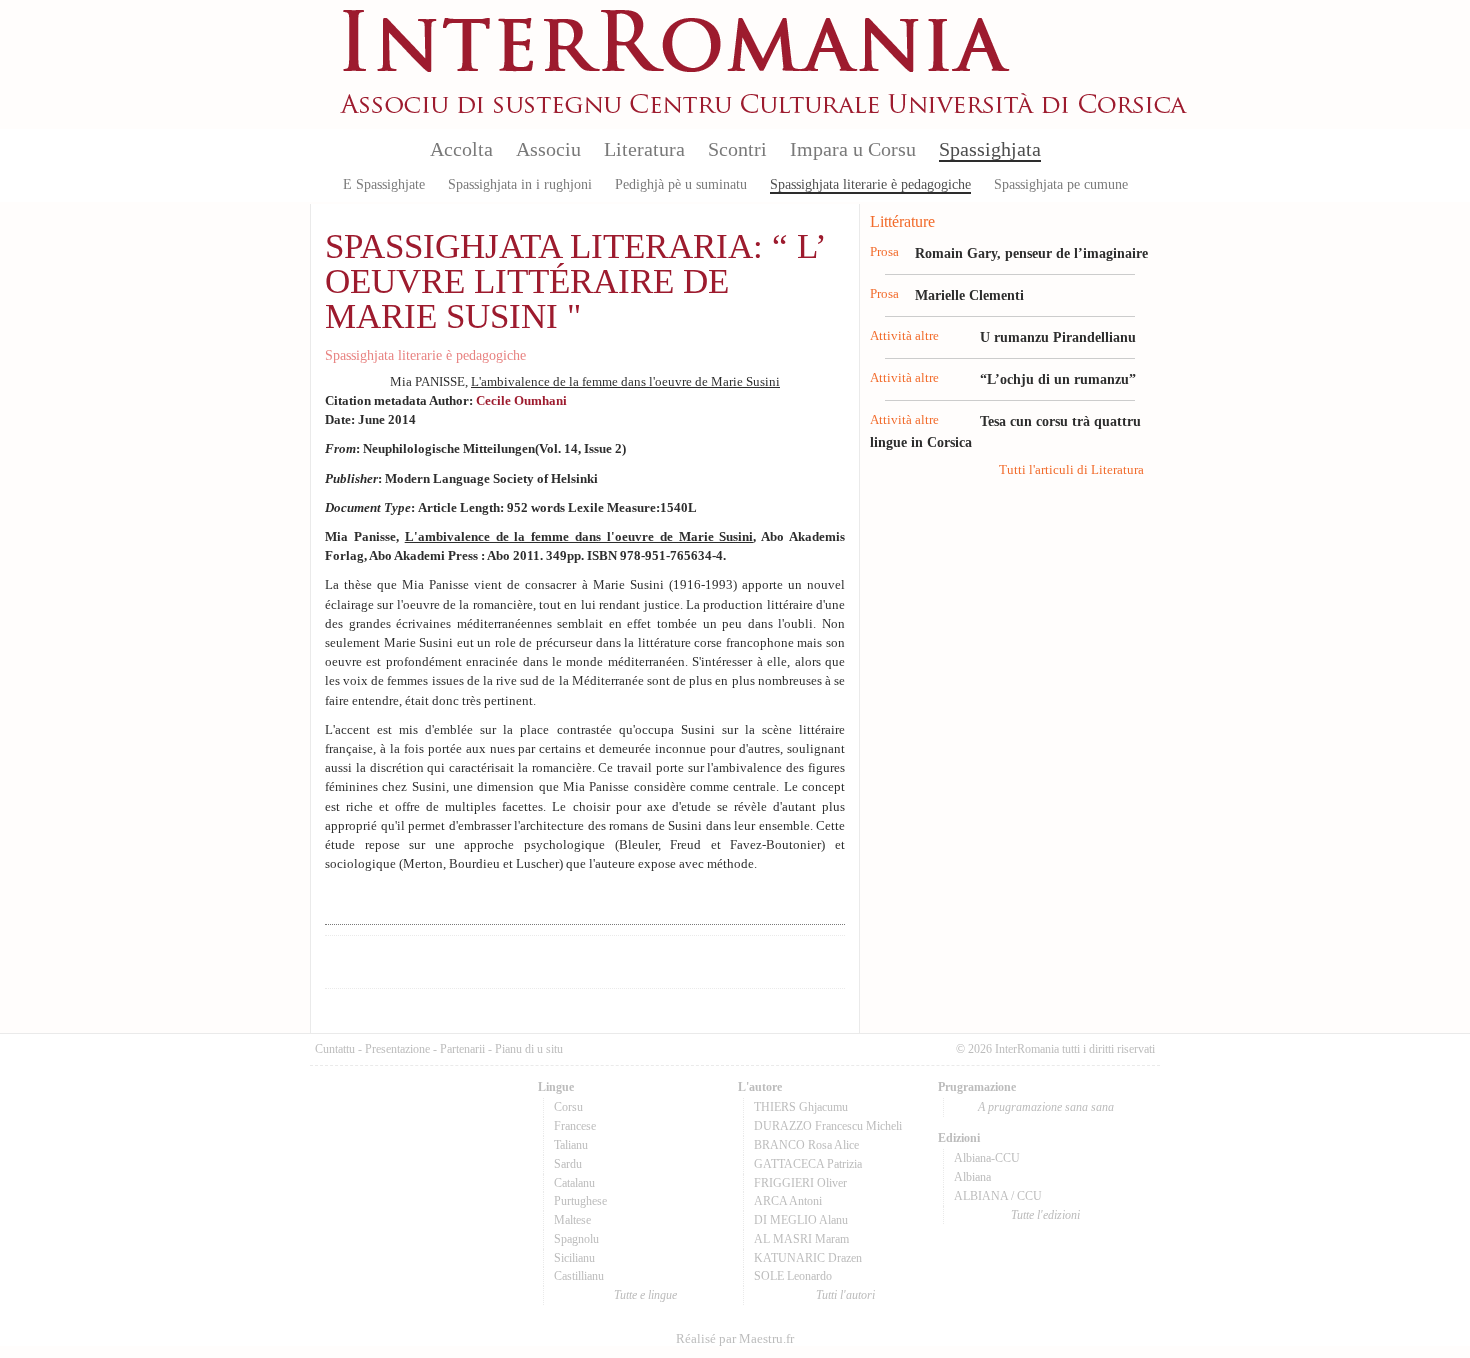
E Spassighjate (384, 184)
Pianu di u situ (529, 1049)
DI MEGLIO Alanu (801, 1220)
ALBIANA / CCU (998, 1196)
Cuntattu (335, 1049)
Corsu (568, 1107)
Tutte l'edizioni (1045, 1215)
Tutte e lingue (645, 1295)
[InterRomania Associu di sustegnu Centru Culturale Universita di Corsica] (765, 110)
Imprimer (471, 962)
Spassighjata (990, 149)
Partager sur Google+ (679, 962)
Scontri (737, 149)
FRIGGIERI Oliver (800, 1183)
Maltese (572, 1220)
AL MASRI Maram (801, 1239)
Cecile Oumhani (521, 401)
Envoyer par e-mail (523, 962)
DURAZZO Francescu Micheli (828, 1126)
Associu (548, 149)
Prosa (884, 252)
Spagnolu (576, 1239)
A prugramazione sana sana (1046, 1107)
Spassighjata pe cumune (1061, 184)
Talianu (571, 1145)
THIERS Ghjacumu (801, 1107)
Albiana (972, 1177)
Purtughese (580, 1201)
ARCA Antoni (788, 1201)
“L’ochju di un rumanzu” (1058, 379)
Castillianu (579, 1276)
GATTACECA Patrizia (808, 1164)
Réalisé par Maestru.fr (735, 1339)
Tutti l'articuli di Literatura (1071, 470)
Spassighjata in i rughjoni (520, 184)
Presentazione (397, 1049)
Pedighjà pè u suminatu (681, 184)
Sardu (568, 1164)
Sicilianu (574, 1258)
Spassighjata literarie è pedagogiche (870, 184)
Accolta (461, 149)
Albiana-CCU (987, 1158)
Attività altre (904, 336)
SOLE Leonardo (793, 1276)
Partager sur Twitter (627, 962)
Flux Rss (1144, 33)
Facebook (1144, 66)
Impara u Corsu (853, 149)
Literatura (644, 149)
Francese (575, 1126)
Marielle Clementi (969, 295)
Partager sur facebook (575, 962)
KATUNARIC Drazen (808, 1258)
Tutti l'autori (845, 1295)
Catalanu (574, 1183)
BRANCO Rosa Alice (806, 1145)
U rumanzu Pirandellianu (1058, 337)
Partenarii (462, 1049)
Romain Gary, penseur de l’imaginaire (1031, 253)
